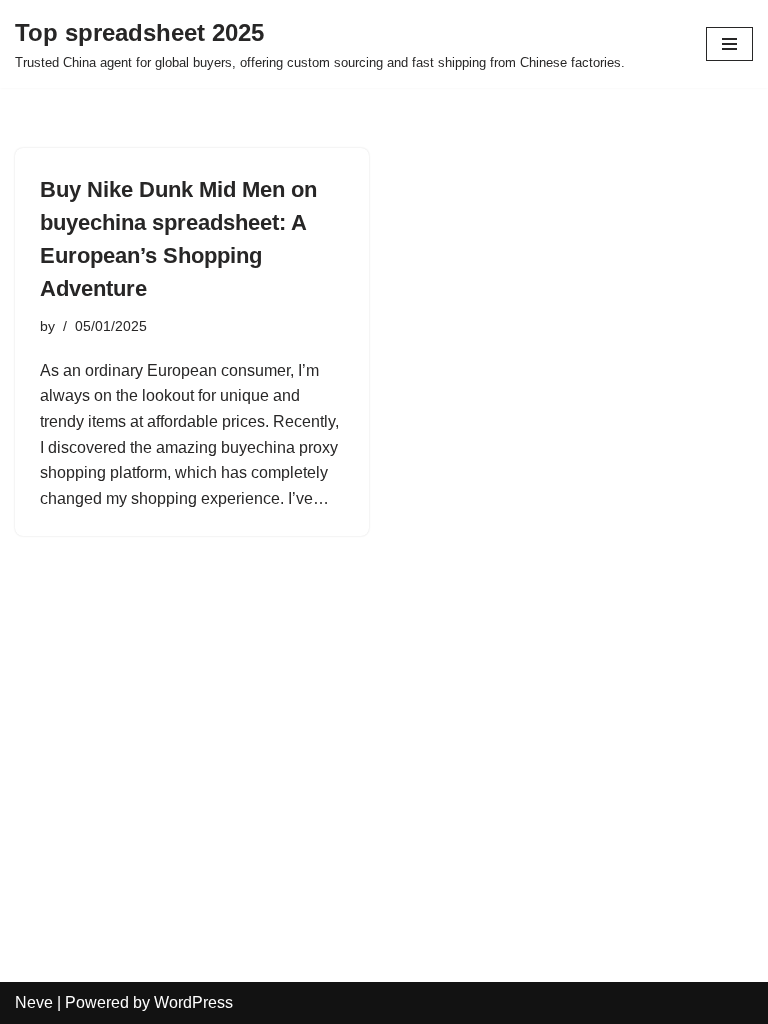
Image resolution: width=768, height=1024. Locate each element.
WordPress (193, 1002)
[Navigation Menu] (729, 44)
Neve (34, 1002)
